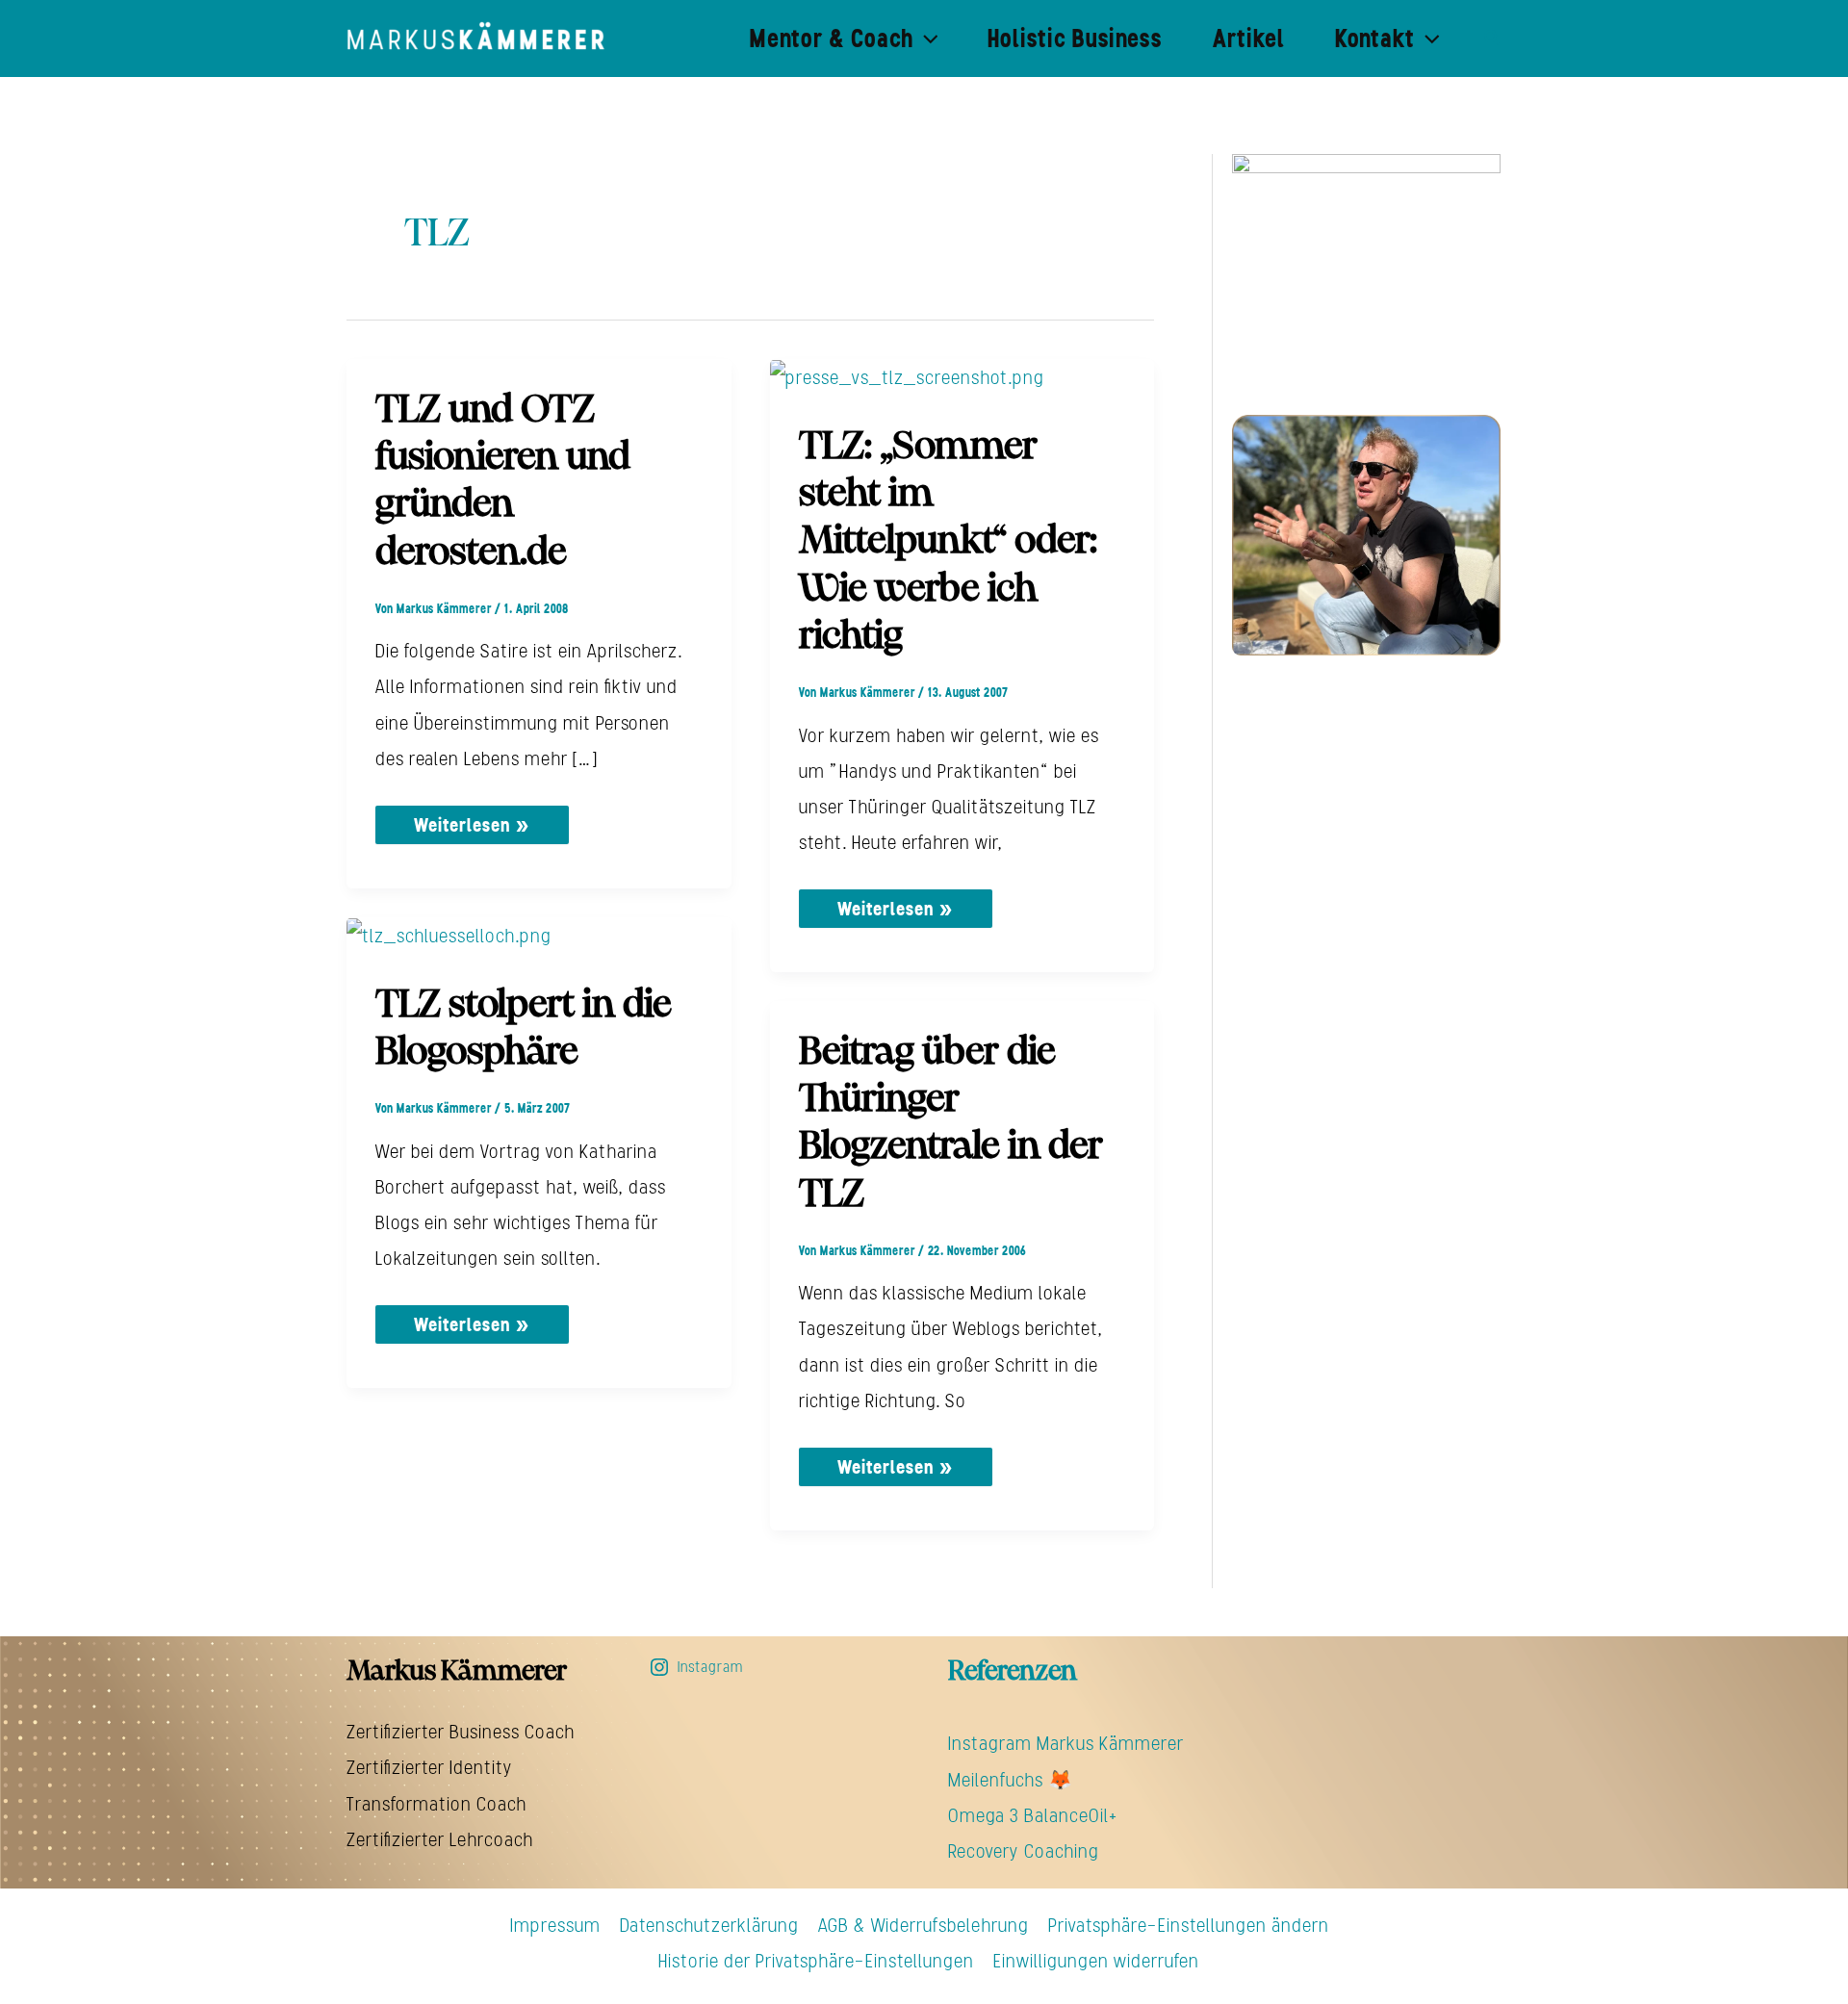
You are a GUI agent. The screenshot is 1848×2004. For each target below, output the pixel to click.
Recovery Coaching (1024, 1851)
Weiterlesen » (472, 821)
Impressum (555, 1925)
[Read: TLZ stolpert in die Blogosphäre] (449, 935)
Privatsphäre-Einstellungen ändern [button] (1189, 1925)
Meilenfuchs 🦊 (1010, 1780)
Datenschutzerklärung (709, 1925)
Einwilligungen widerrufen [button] (1096, 1961)
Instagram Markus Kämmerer (1066, 1743)
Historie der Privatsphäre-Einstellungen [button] (816, 1961)
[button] (926, 39)
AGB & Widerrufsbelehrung (924, 1925)
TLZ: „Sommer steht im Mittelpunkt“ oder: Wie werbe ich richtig (948, 542)
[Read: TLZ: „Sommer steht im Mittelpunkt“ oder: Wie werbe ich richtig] (907, 376)
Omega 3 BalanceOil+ (1033, 1815)
